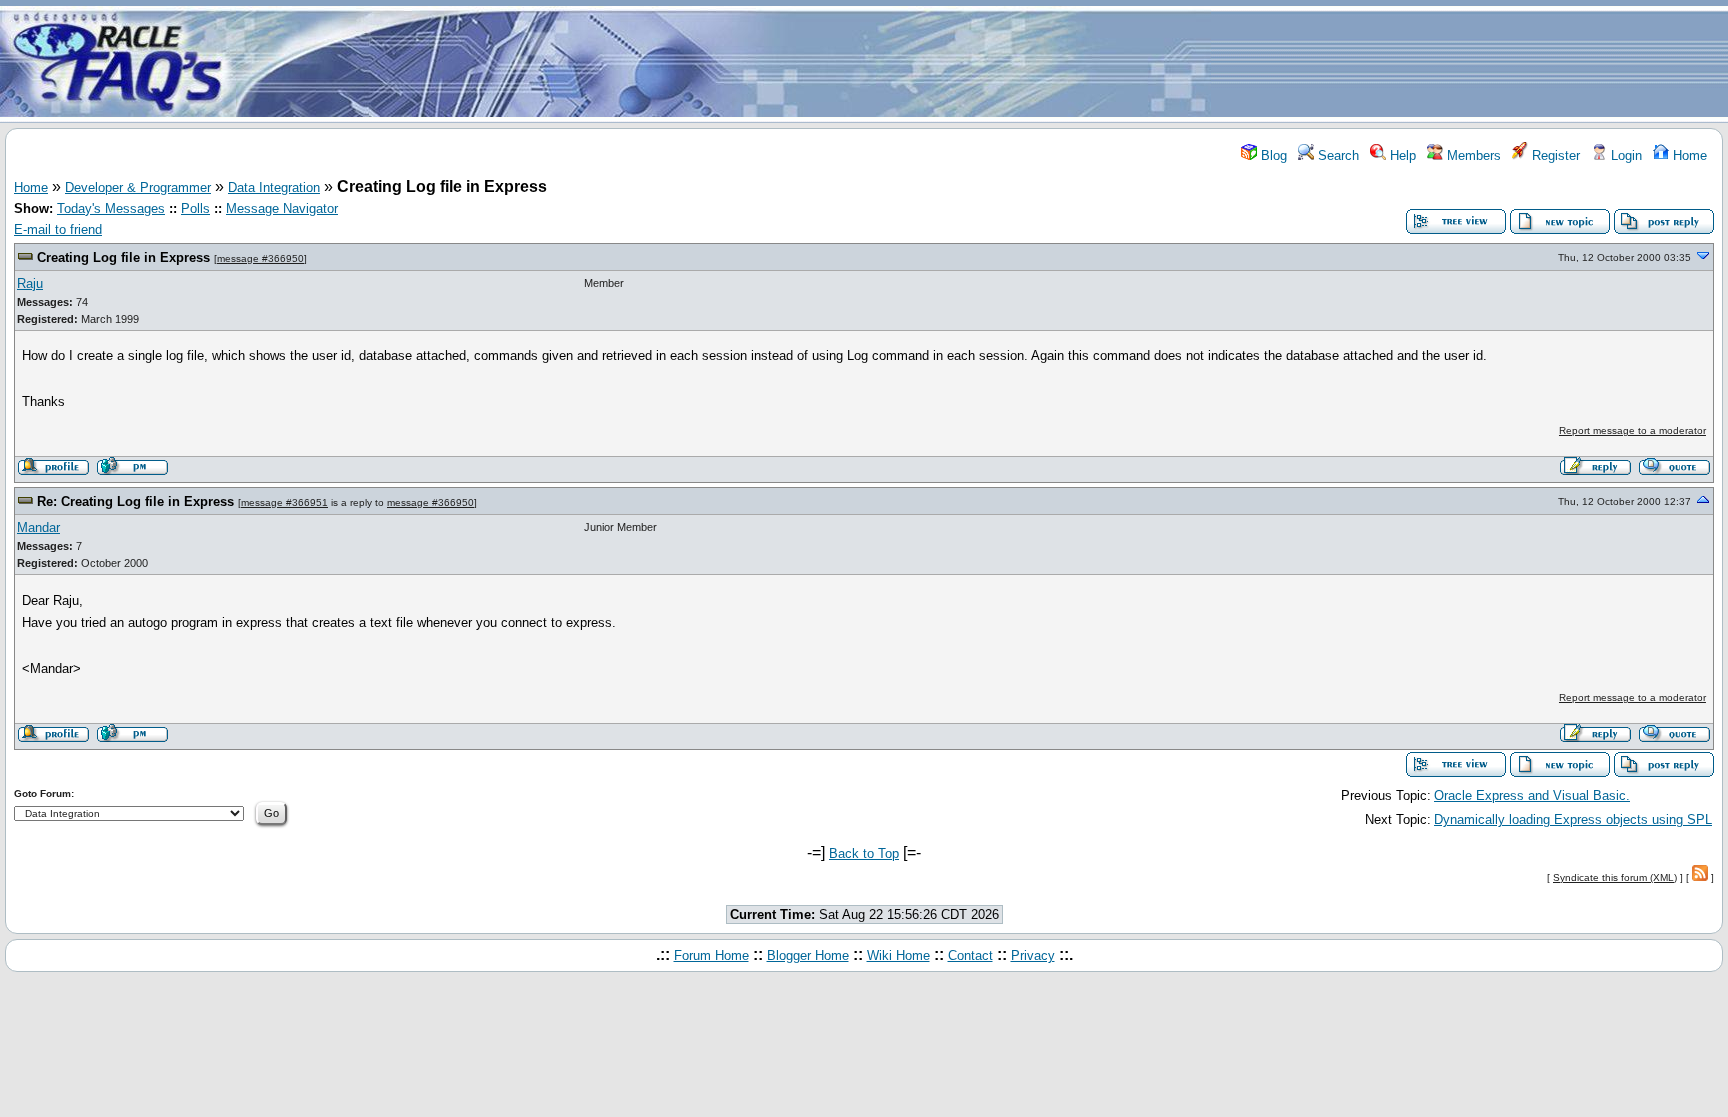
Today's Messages (111, 208)
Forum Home (711, 955)
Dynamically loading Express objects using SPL (1573, 819)
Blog (1272, 155)
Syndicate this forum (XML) (1615, 877)
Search (1336, 155)
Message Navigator (282, 208)
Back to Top (864, 853)
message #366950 (260, 258)
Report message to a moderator (1632, 430)
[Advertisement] (982, 63)
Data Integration (274, 187)
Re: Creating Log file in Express (135, 501)
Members (1472, 155)
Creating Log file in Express (123, 257)
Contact (970, 955)
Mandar (38, 527)
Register (1554, 155)
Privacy (1033, 955)
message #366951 (284, 502)
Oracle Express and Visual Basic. (1532, 795)
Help (1401, 155)
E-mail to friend (58, 229)
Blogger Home (808, 955)
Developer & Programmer (138, 187)
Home (1688, 155)
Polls (195, 208)
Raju (30, 283)
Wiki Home (898, 955)
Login (1624, 155)
